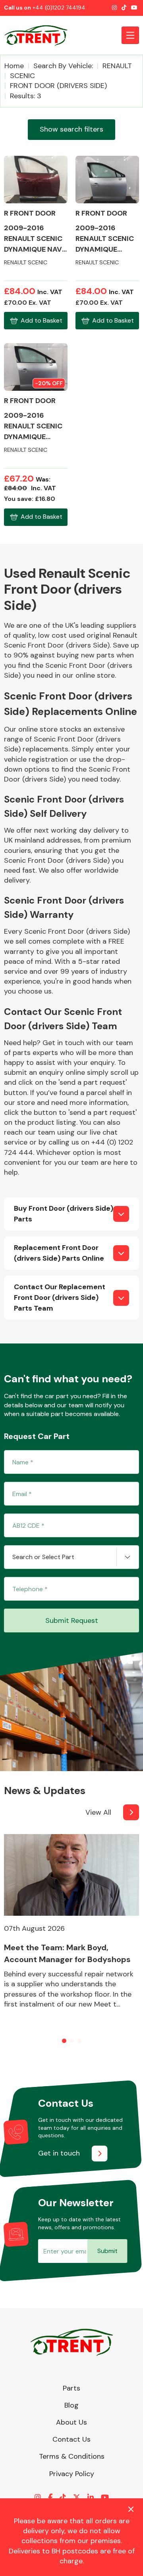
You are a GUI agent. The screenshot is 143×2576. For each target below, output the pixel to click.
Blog (71, 2405)
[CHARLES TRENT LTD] (40, 35)
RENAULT (117, 66)
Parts (71, 2388)
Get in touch (59, 2153)
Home (14, 66)
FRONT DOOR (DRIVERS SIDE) (58, 86)
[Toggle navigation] (130, 35)
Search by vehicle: (63, 66)
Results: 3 (26, 96)
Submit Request (72, 1621)
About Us (71, 2422)
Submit (107, 2251)
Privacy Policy (72, 2474)
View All (98, 1812)
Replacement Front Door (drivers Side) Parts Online (59, 1253)
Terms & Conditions (72, 2456)
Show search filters (71, 129)
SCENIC (22, 76)
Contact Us (71, 2439)
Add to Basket (42, 320)
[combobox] (71, 1557)
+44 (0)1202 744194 (59, 8)
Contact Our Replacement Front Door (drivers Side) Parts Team (60, 1298)
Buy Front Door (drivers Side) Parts (64, 1214)
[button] (64, 2041)
